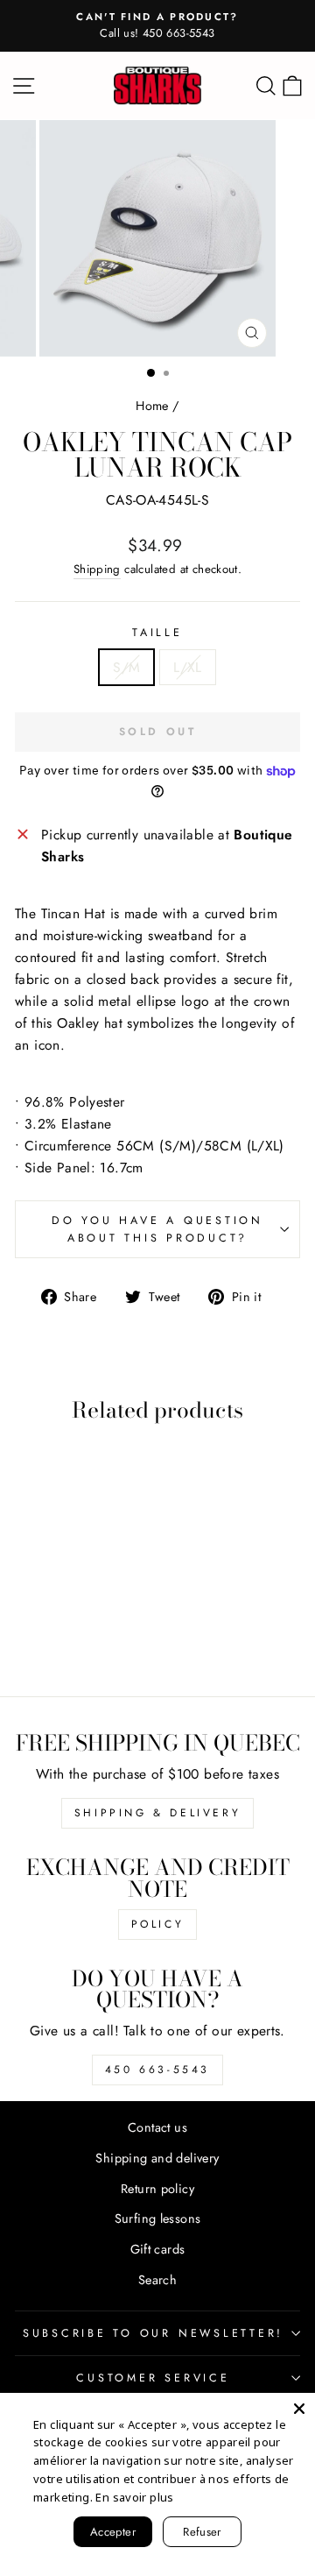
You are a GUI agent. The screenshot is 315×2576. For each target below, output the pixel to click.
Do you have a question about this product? (157, 1229)
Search (157, 2280)
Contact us (157, 2127)
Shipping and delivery (157, 2158)
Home (152, 406)
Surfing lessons (158, 2219)
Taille (157, 633)
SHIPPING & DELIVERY (157, 1813)
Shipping (97, 569)
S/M (126, 667)
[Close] (299, 2409)
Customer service (153, 2378)
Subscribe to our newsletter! (153, 2333)
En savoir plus (134, 2497)
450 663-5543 (157, 2070)
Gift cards (158, 2249)
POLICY (158, 1924)
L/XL (188, 667)
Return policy (157, 2189)
